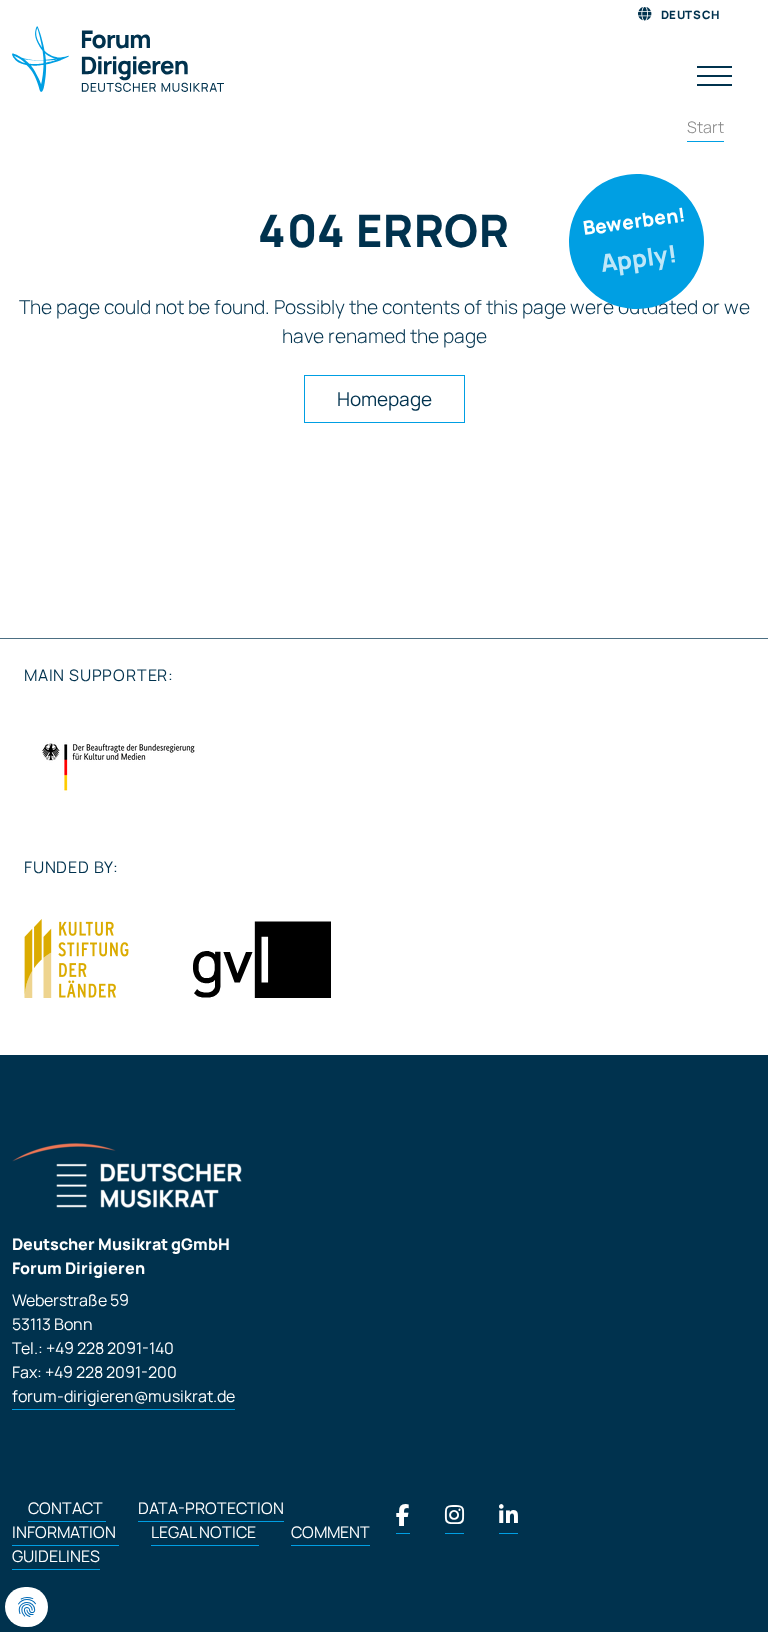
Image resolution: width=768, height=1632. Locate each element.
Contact (67, 1508)
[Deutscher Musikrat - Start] (118, 61)
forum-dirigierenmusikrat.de (123, 1396)
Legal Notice (205, 1532)
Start (705, 127)
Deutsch (689, 14)
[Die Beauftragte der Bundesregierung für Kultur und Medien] (118, 767)
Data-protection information (148, 1520)
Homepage (384, 399)
